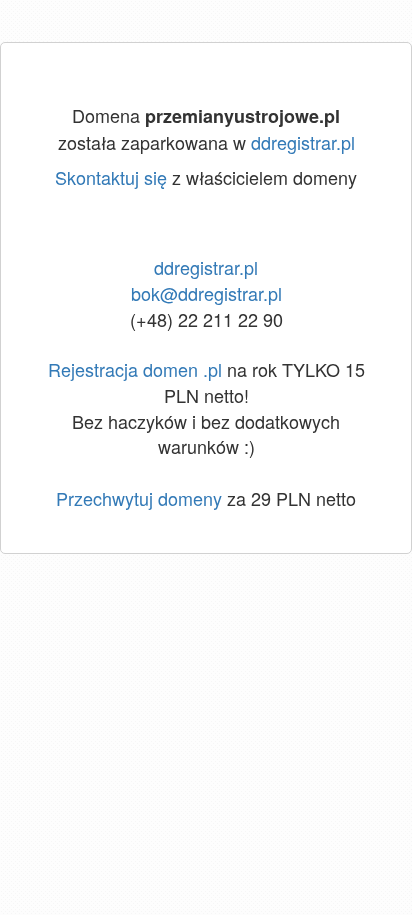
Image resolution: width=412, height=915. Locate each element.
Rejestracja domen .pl (135, 369)
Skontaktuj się (111, 177)
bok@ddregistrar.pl (206, 293)
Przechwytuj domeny (139, 498)
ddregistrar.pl (303, 142)
